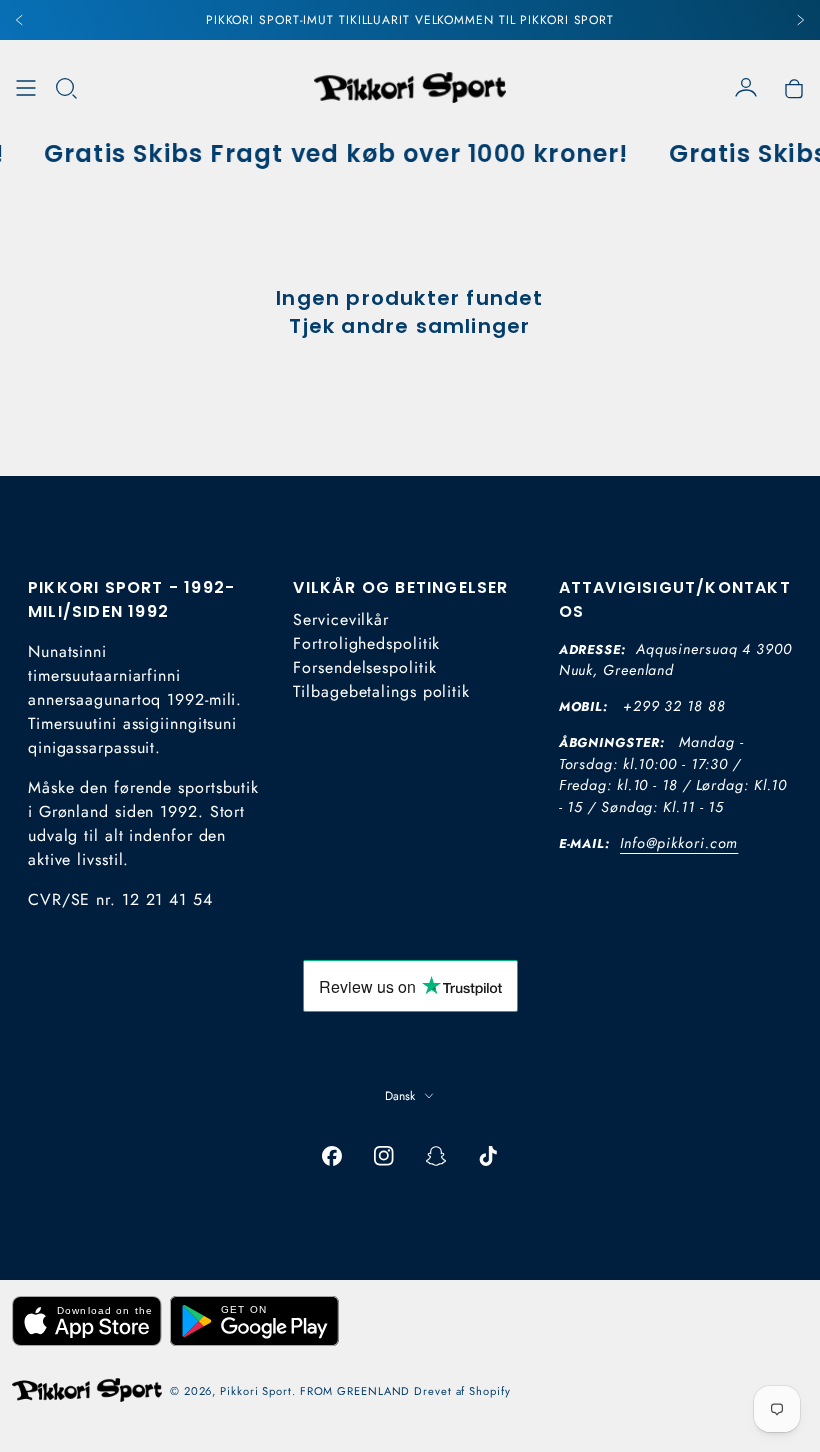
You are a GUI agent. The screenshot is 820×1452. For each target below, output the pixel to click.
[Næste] (800, 20)
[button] (66, 88)
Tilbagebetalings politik (381, 691)
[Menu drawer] (26, 88)
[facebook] (332, 1156)
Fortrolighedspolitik (366, 643)
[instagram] (384, 1156)
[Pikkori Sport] (410, 87)
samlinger (473, 326)
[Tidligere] (20, 20)
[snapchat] (436, 1156)
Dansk (400, 1096)
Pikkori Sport (256, 1391)
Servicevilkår (341, 619)
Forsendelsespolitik (364, 667)
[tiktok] (488, 1156)
